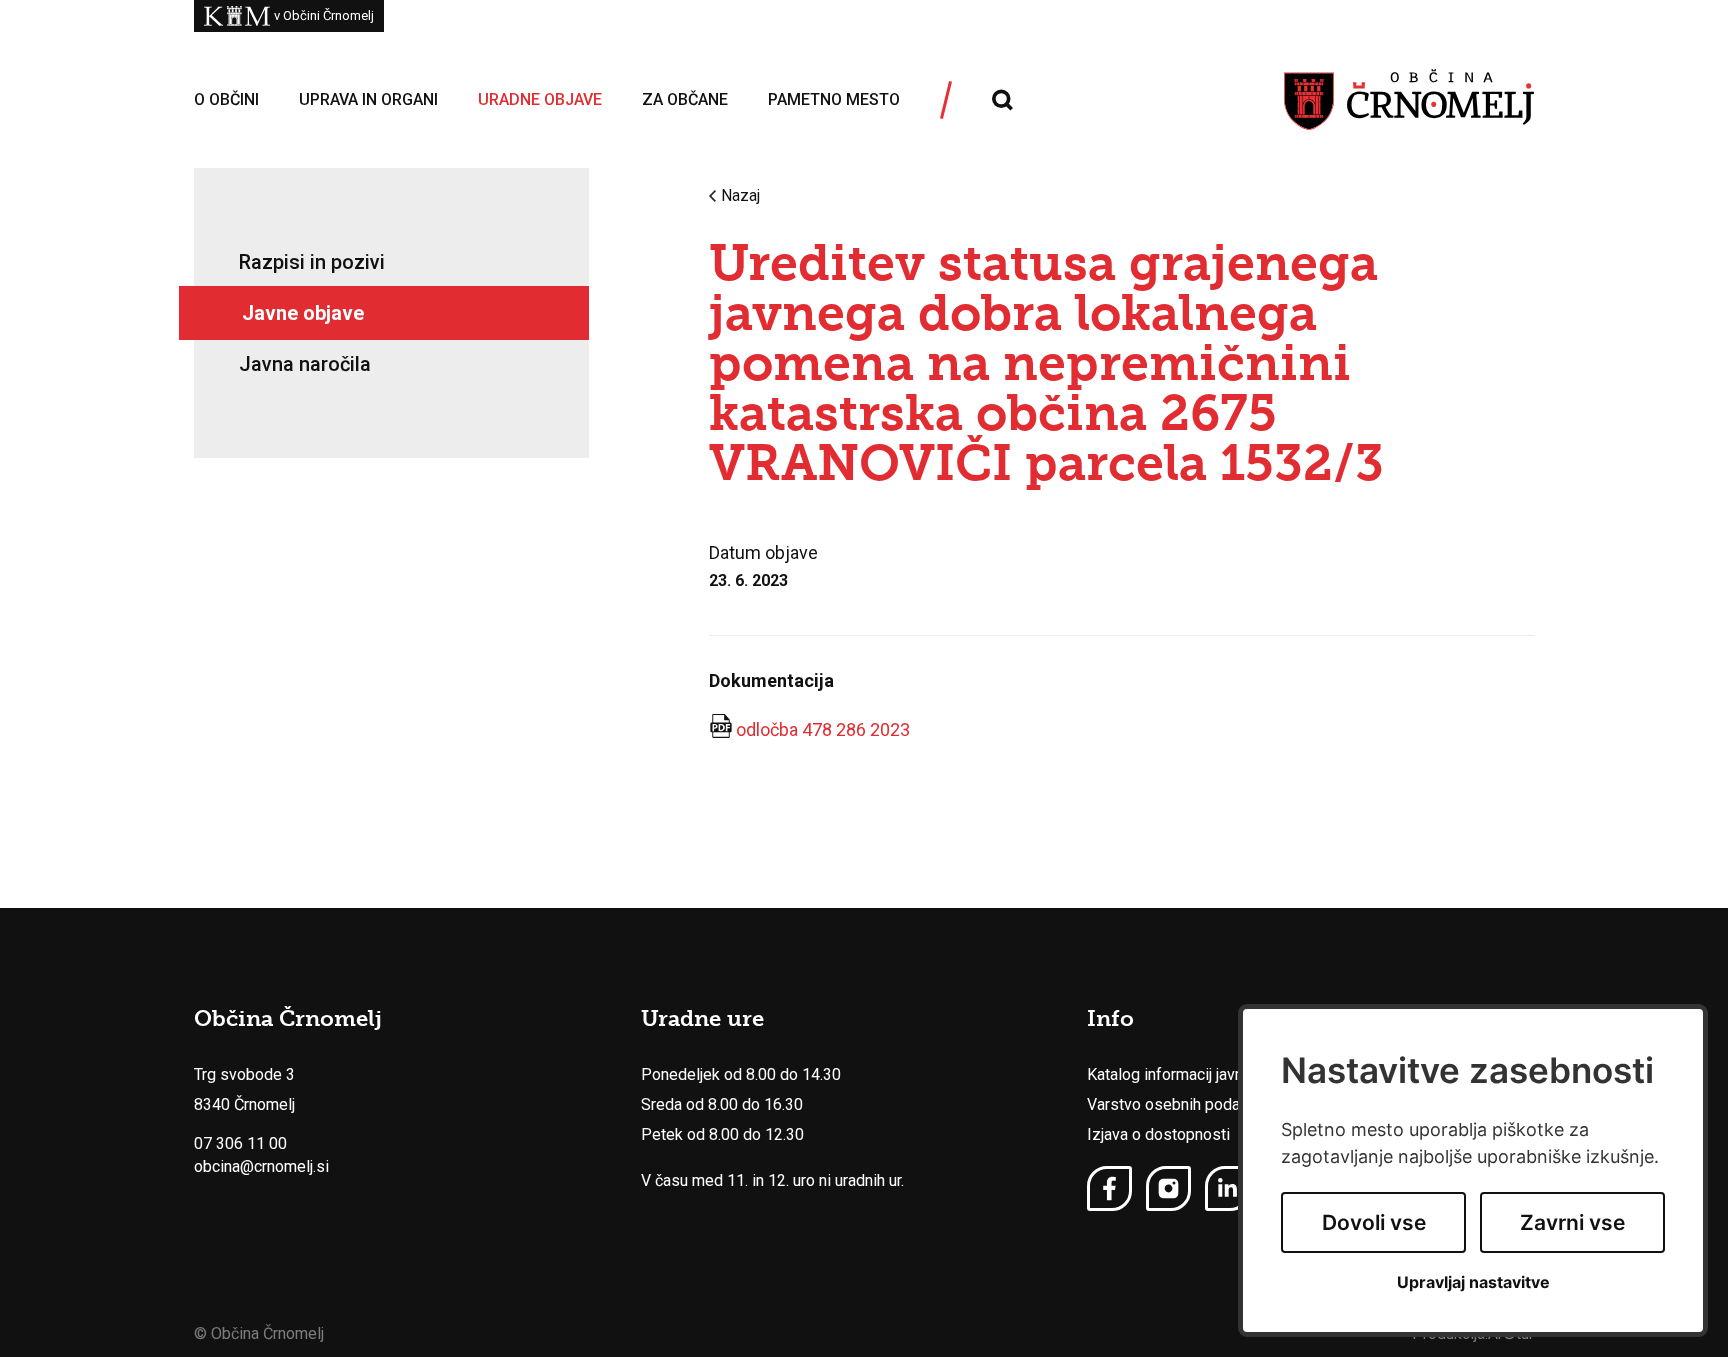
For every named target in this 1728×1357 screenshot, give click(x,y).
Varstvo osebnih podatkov (1178, 1104)
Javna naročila (305, 364)
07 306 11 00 (240, 1143)
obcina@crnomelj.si (261, 1166)
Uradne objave (540, 100)
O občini (226, 100)
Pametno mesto (834, 100)
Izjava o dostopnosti (1158, 1134)
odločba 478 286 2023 (823, 729)
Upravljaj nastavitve (1473, 1282)
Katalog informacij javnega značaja (1206, 1074)
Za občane (685, 100)
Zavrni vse (1572, 1222)
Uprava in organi (368, 100)
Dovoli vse (1374, 1222)
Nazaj (740, 196)
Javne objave (303, 313)
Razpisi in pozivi (312, 262)
